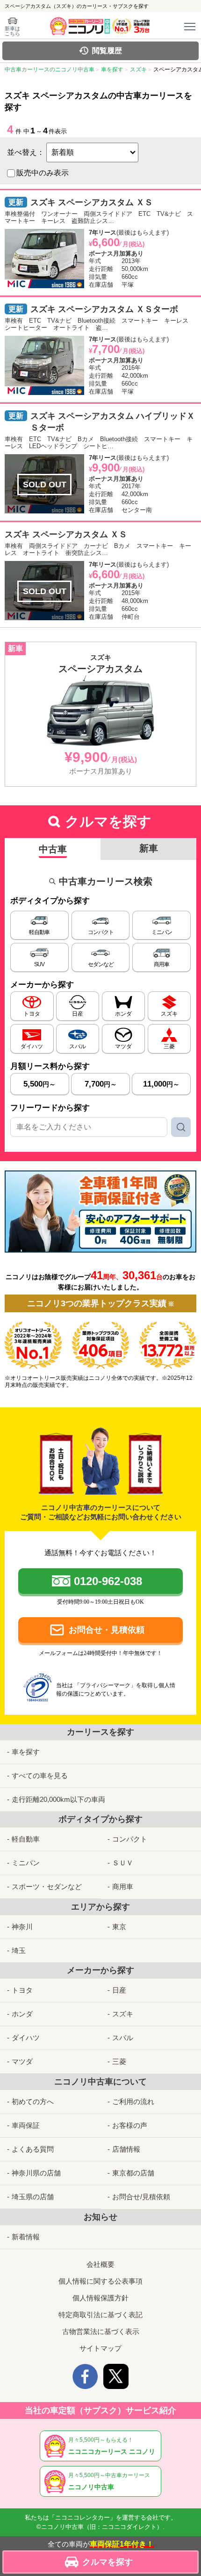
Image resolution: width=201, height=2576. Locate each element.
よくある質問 (33, 2149)
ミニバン (26, 1863)
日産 (119, 1990)
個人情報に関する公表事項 (100, 2281)
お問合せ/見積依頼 (141, 2197)
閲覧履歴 (107, 51)
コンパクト (130, 1839)
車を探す (26, 1752)
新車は (12, 31)
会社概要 (100, 2264)
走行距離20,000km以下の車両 (58, 1799)
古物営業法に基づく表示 (101, 2331)
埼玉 (19, 1950)
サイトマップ (100, 2348)
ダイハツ (26, 2038)
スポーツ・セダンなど (47, 1887)
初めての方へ (33, 2102)
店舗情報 (126, 2149)
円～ (39, 1084)
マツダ (22, 2061)
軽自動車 (26, 1839)
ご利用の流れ (133, 2102)
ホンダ (22, 2014)
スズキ (123, 2014)
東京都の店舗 (133, 2173)
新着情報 (26, 2237)
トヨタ (22, 1990)
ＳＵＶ (123, 1863)
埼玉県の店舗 (33, 2197)
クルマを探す (108, 2562)
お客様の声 (130, 2125)
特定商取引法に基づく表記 (100, 2315)
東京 (119, 1927)
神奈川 (22, 1927)
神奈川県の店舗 (36, 2173)
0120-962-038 (108, 1581)
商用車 (123, 1887)
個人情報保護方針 (100, 2298)
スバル (123, 2038)
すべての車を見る (40, 1776)
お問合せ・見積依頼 (107, 1630)
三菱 (119, 2061)
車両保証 (26, 2125)
